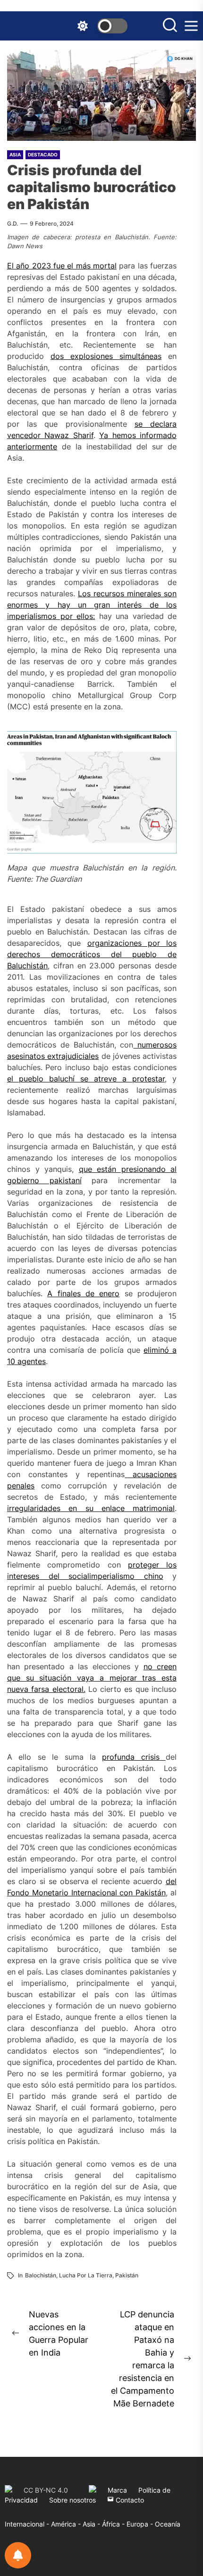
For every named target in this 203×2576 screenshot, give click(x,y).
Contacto (129, 2500)
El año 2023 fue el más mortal (62, 266)
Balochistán (41, 2275)
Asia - (92, 2524)
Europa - (141, 2524)
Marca (117, 2490)
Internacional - (28, 2524)
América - (67, 2524)
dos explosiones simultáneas (106, 356)
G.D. (13, 223)
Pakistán (127, 2275)
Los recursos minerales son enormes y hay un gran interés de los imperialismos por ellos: (92, 605)
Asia (15, 154)
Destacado (43, 154)
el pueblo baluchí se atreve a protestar (86, 1079)
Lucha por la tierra (86, 2275)
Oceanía (168, 2524)
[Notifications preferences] (18, 2555)
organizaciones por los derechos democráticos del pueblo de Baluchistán (92, 954)
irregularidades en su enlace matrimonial (91, 1508)
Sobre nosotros (72, 2500)
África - (114, 2524)
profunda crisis (131, 1757)
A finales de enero (83, 1293)
